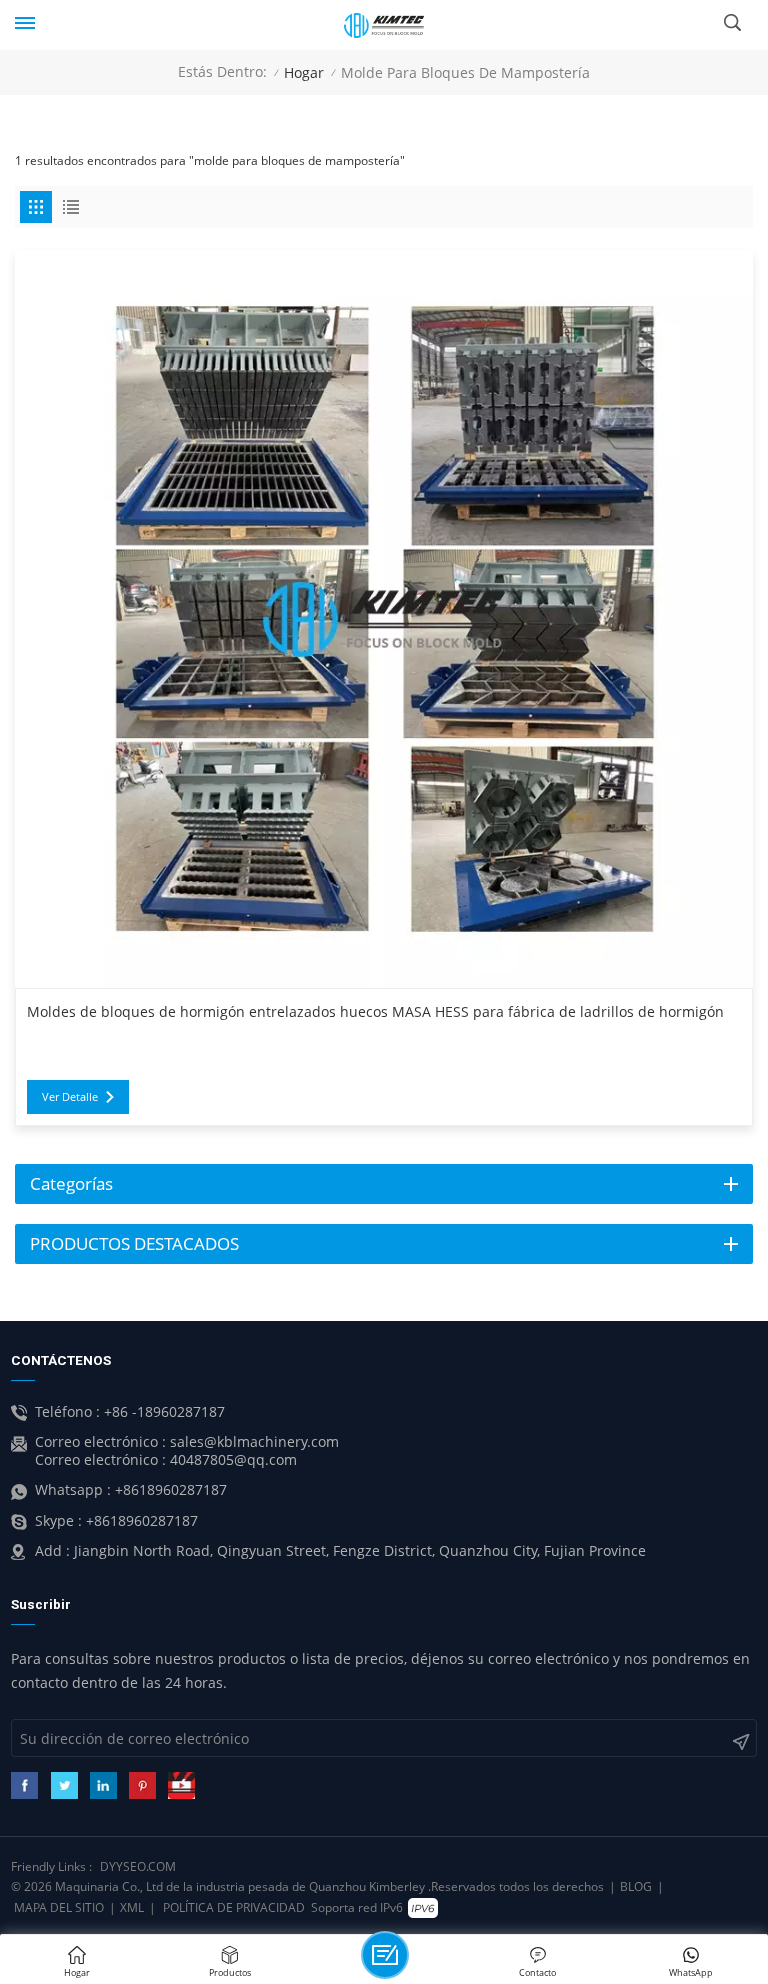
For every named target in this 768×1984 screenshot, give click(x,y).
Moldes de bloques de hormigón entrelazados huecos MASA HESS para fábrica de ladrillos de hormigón (375, 1012)
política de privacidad (234, 1907)
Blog (636, 1886)
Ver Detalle (70, 1097)
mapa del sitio (59, 1907)
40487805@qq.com (233, 1460)
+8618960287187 (171, 1490)
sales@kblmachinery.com (254, 1442)
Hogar (304, 72)
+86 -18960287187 (164, 1412)
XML (132, 1907)
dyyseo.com (138, 1866)
